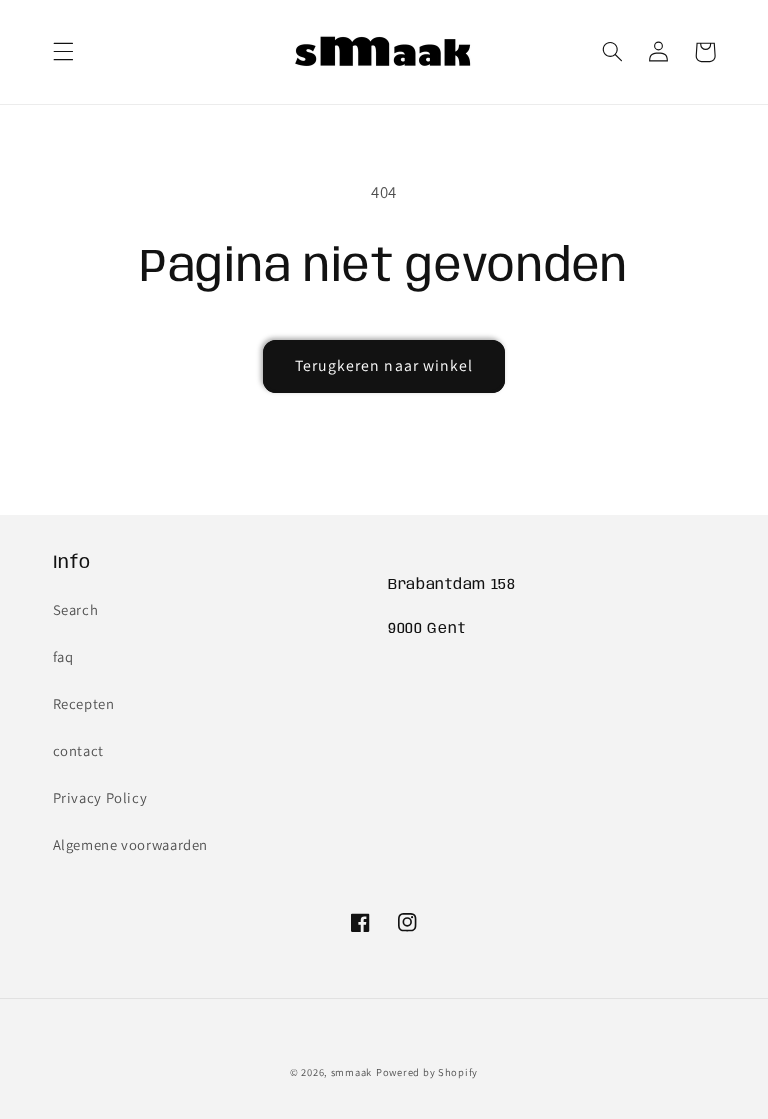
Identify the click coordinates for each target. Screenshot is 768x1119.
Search (76, 609)
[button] (63, 52)
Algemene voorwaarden (131, 844)
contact (78, 750)
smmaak (351, 1072)
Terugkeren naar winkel (384, 365)
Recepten (84, 703)
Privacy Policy (100, 797)
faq (63, 656)
